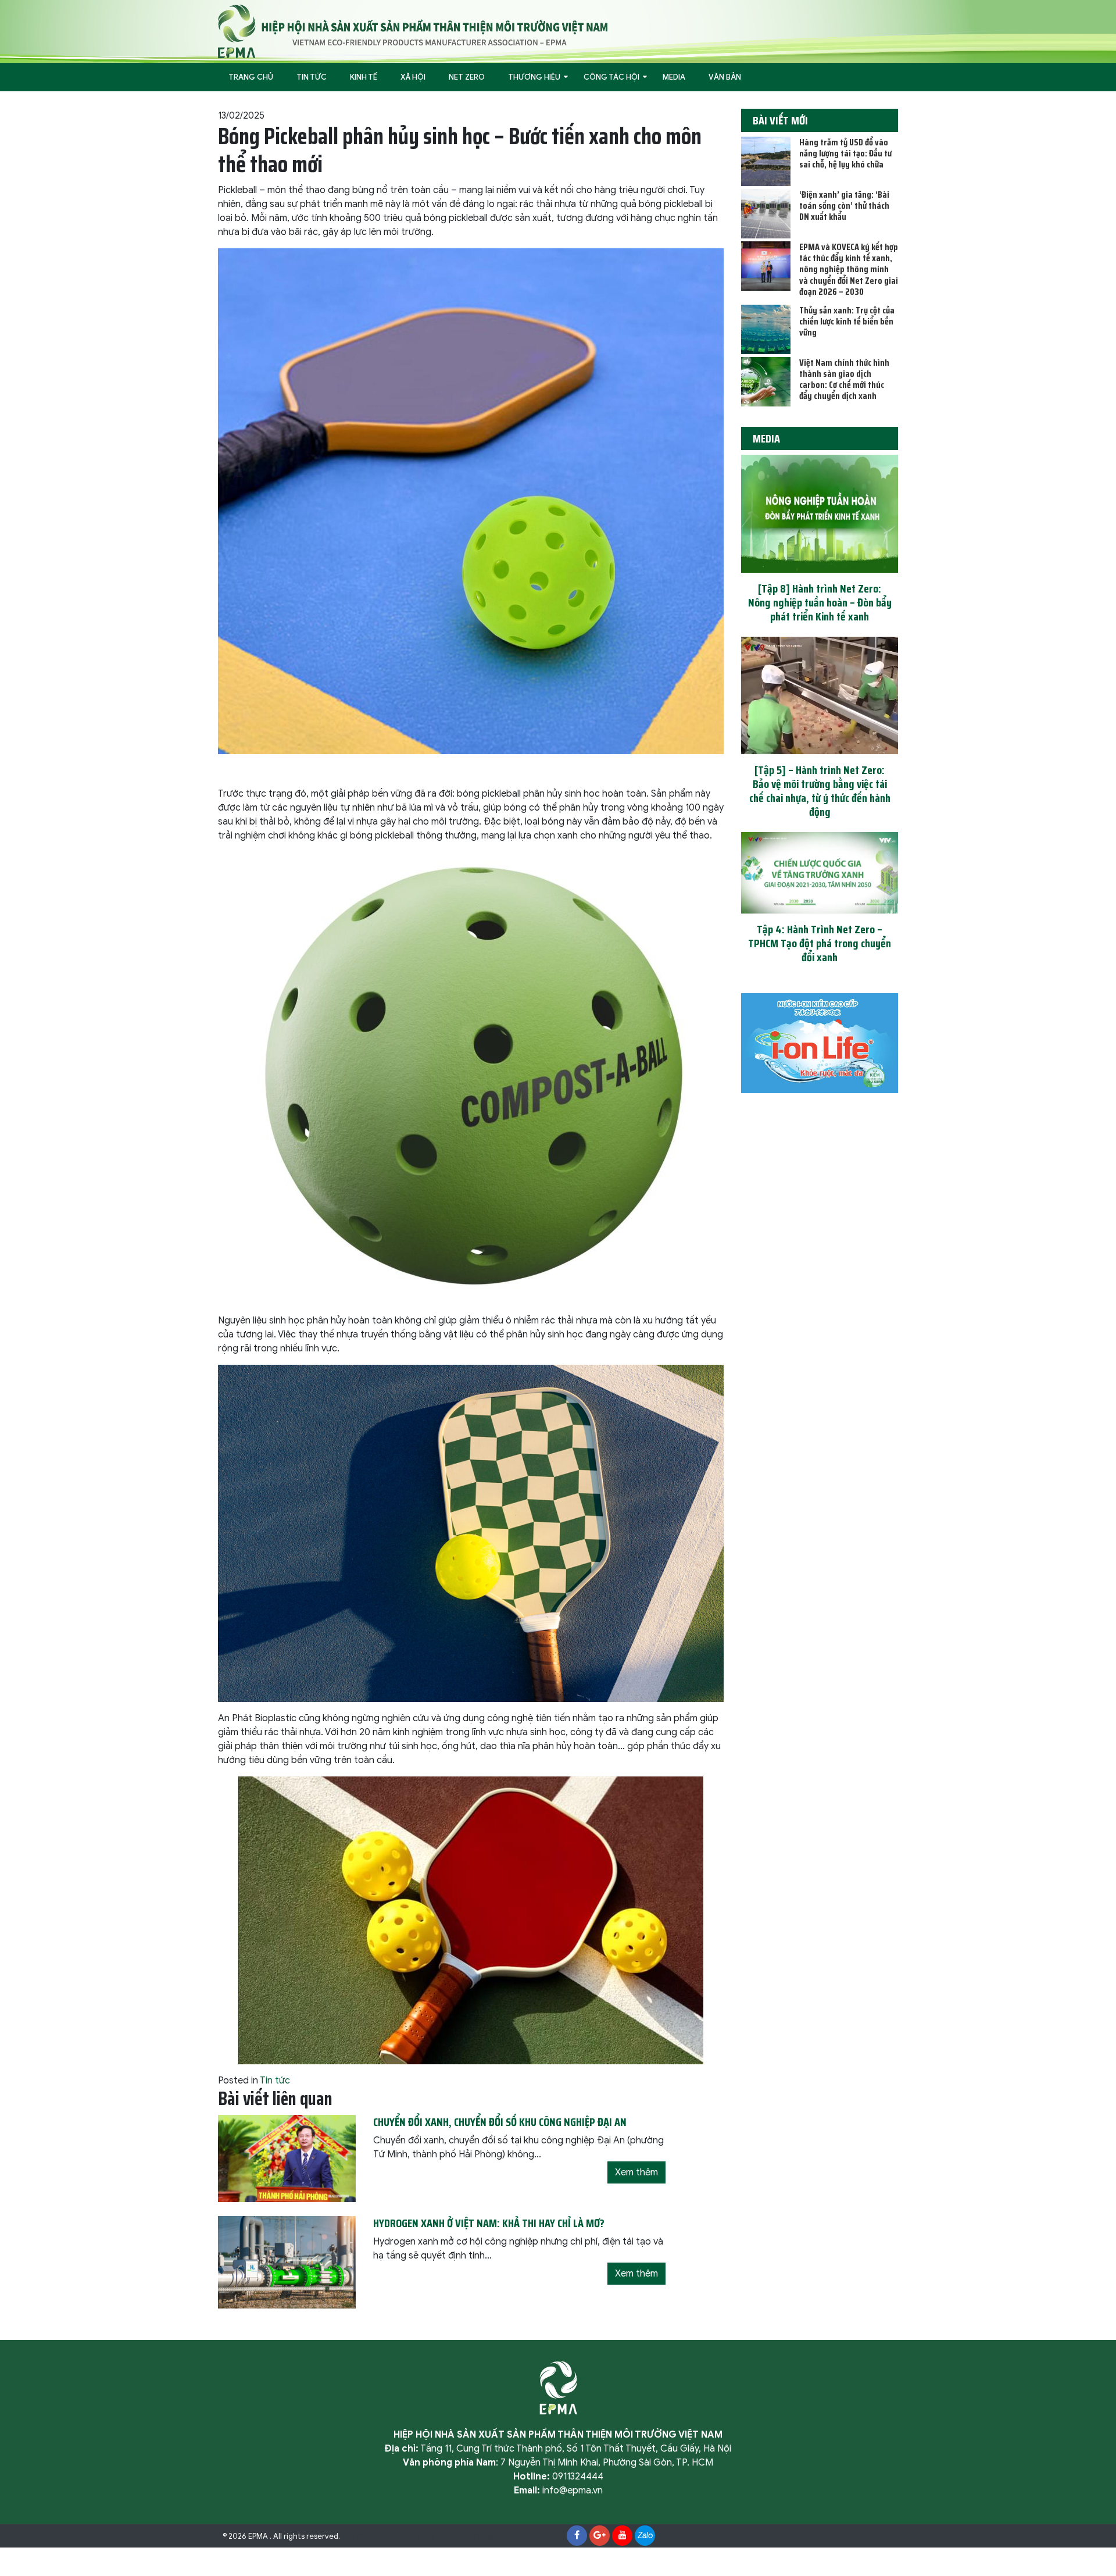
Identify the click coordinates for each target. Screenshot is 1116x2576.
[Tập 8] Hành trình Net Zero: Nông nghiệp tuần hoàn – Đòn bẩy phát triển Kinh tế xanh (820, 602)
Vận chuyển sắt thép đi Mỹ (389, 2536)
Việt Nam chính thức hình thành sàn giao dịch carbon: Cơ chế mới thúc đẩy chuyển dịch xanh (844, 379)
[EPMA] (413, 31)
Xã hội (413, 77)
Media (674, 77)
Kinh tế (364, 77)
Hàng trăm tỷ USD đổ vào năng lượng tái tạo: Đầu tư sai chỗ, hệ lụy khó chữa (845, 153)
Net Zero (467, 77)
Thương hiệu (534, 77)
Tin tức (312, 77)
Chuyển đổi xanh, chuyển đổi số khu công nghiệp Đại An (500, 2122)
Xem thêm (636, 2172)
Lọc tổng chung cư (471, 2536)
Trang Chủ (251, 77)
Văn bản (725, 77)
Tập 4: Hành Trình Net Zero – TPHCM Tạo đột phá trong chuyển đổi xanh (820, 943)
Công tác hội (611, 77)
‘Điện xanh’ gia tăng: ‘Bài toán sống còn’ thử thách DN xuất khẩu (844, 206)
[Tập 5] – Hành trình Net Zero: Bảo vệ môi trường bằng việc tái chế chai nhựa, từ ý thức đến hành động (820, 791)
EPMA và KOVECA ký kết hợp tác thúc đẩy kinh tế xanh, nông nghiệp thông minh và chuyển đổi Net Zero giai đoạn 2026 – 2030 (849, 269)
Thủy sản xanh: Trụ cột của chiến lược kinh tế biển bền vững (847, 321)
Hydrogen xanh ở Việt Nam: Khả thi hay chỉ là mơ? (489, 2223)
